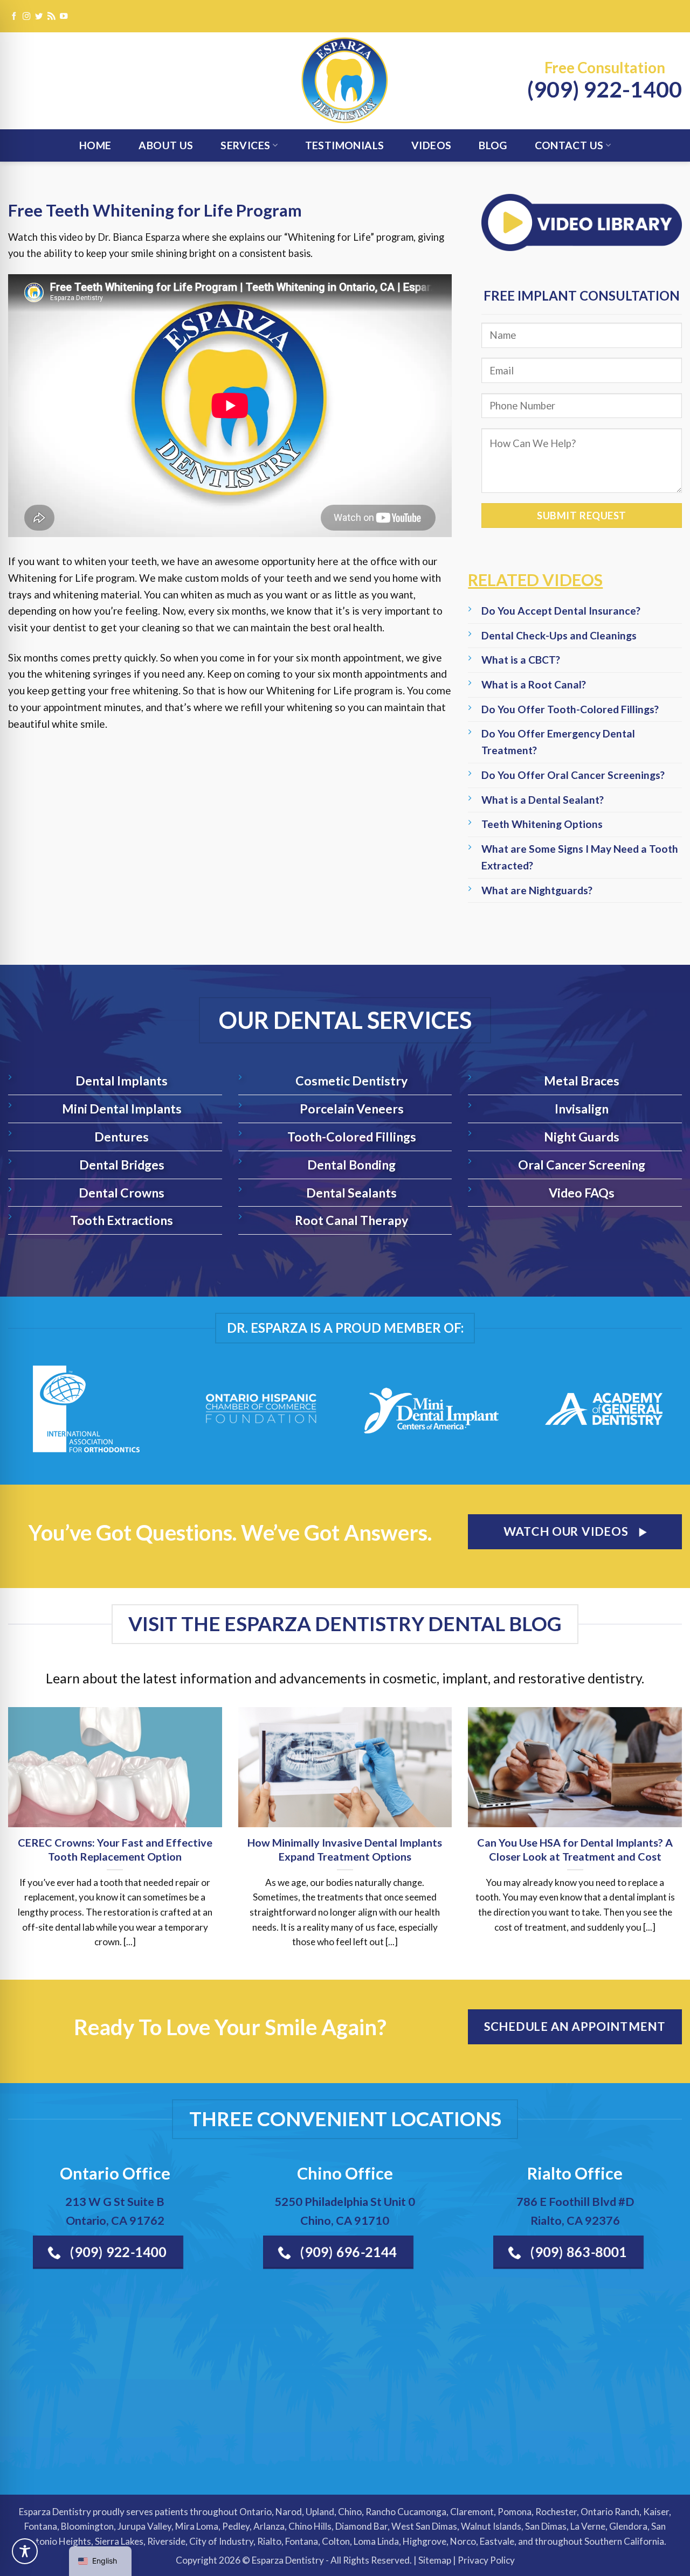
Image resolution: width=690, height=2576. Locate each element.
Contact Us (569, 145)
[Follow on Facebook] (14, 17)
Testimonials (345, 145)
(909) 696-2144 (347, 2252)
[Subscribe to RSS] (51, 17)
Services (245, 145)
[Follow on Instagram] (26, 17)
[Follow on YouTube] (64, 17)
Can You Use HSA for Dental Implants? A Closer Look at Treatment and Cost (575, 1849)
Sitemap (435, 2560)
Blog (493, 145)
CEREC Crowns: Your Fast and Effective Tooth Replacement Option (115, 1849)
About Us (166, 145)
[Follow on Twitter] (39, 17)
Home (95, 145)
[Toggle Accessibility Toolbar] (25, 2551)
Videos (431, 145)
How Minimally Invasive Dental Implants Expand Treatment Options (345, 1849)
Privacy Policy (486, 2560)
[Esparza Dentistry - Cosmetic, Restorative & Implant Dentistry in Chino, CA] (345, 81)
